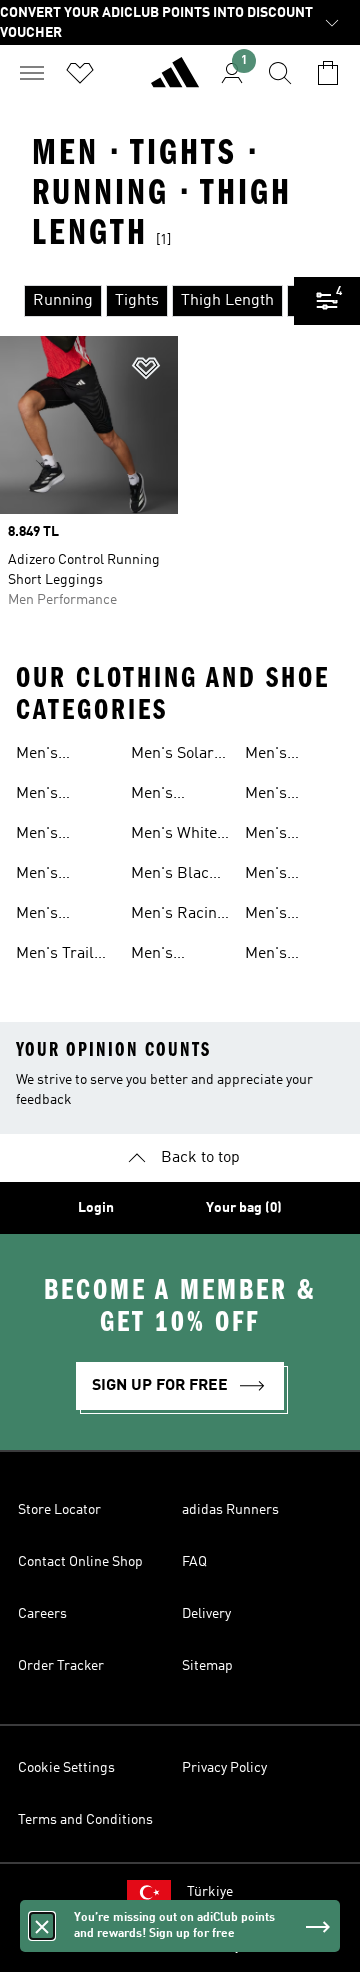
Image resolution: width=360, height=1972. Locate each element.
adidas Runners (230, 1510)
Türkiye (210, 1892)
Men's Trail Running (55, 956)
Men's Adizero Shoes (42, 836)
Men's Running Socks (275, 916)
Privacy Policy (224, 1768)
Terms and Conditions (85, 1820)
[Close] (42, 1926)
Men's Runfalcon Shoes (167, 796)
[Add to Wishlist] (146, 371)
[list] (147, 301)
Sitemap (207, 1666)
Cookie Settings (66, 1768)
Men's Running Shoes (46, 756)
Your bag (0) (244, 1208)
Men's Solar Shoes (172, 756)
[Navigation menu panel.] (32, 73)
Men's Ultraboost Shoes (53, 876)
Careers (42, 1614)
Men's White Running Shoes (174, 836)
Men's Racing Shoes (178, 916)
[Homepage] (175, 81)
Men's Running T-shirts (284, 756)
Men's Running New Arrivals (64, 796)
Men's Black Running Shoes (174, 876)
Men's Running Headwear (280, 956)
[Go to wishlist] (80, 73)
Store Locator (59, 1510)
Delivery (206, 1614)
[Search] (280, 73)
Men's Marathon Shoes (164, 956)
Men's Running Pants (275, 876)
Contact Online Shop (80, 1562)
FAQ (194, 1562)
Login (96, 1208)
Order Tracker (61, 1666)
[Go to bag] (328, 73)
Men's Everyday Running (47, 916)
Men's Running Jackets (275, 836)
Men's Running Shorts (275, 796)
